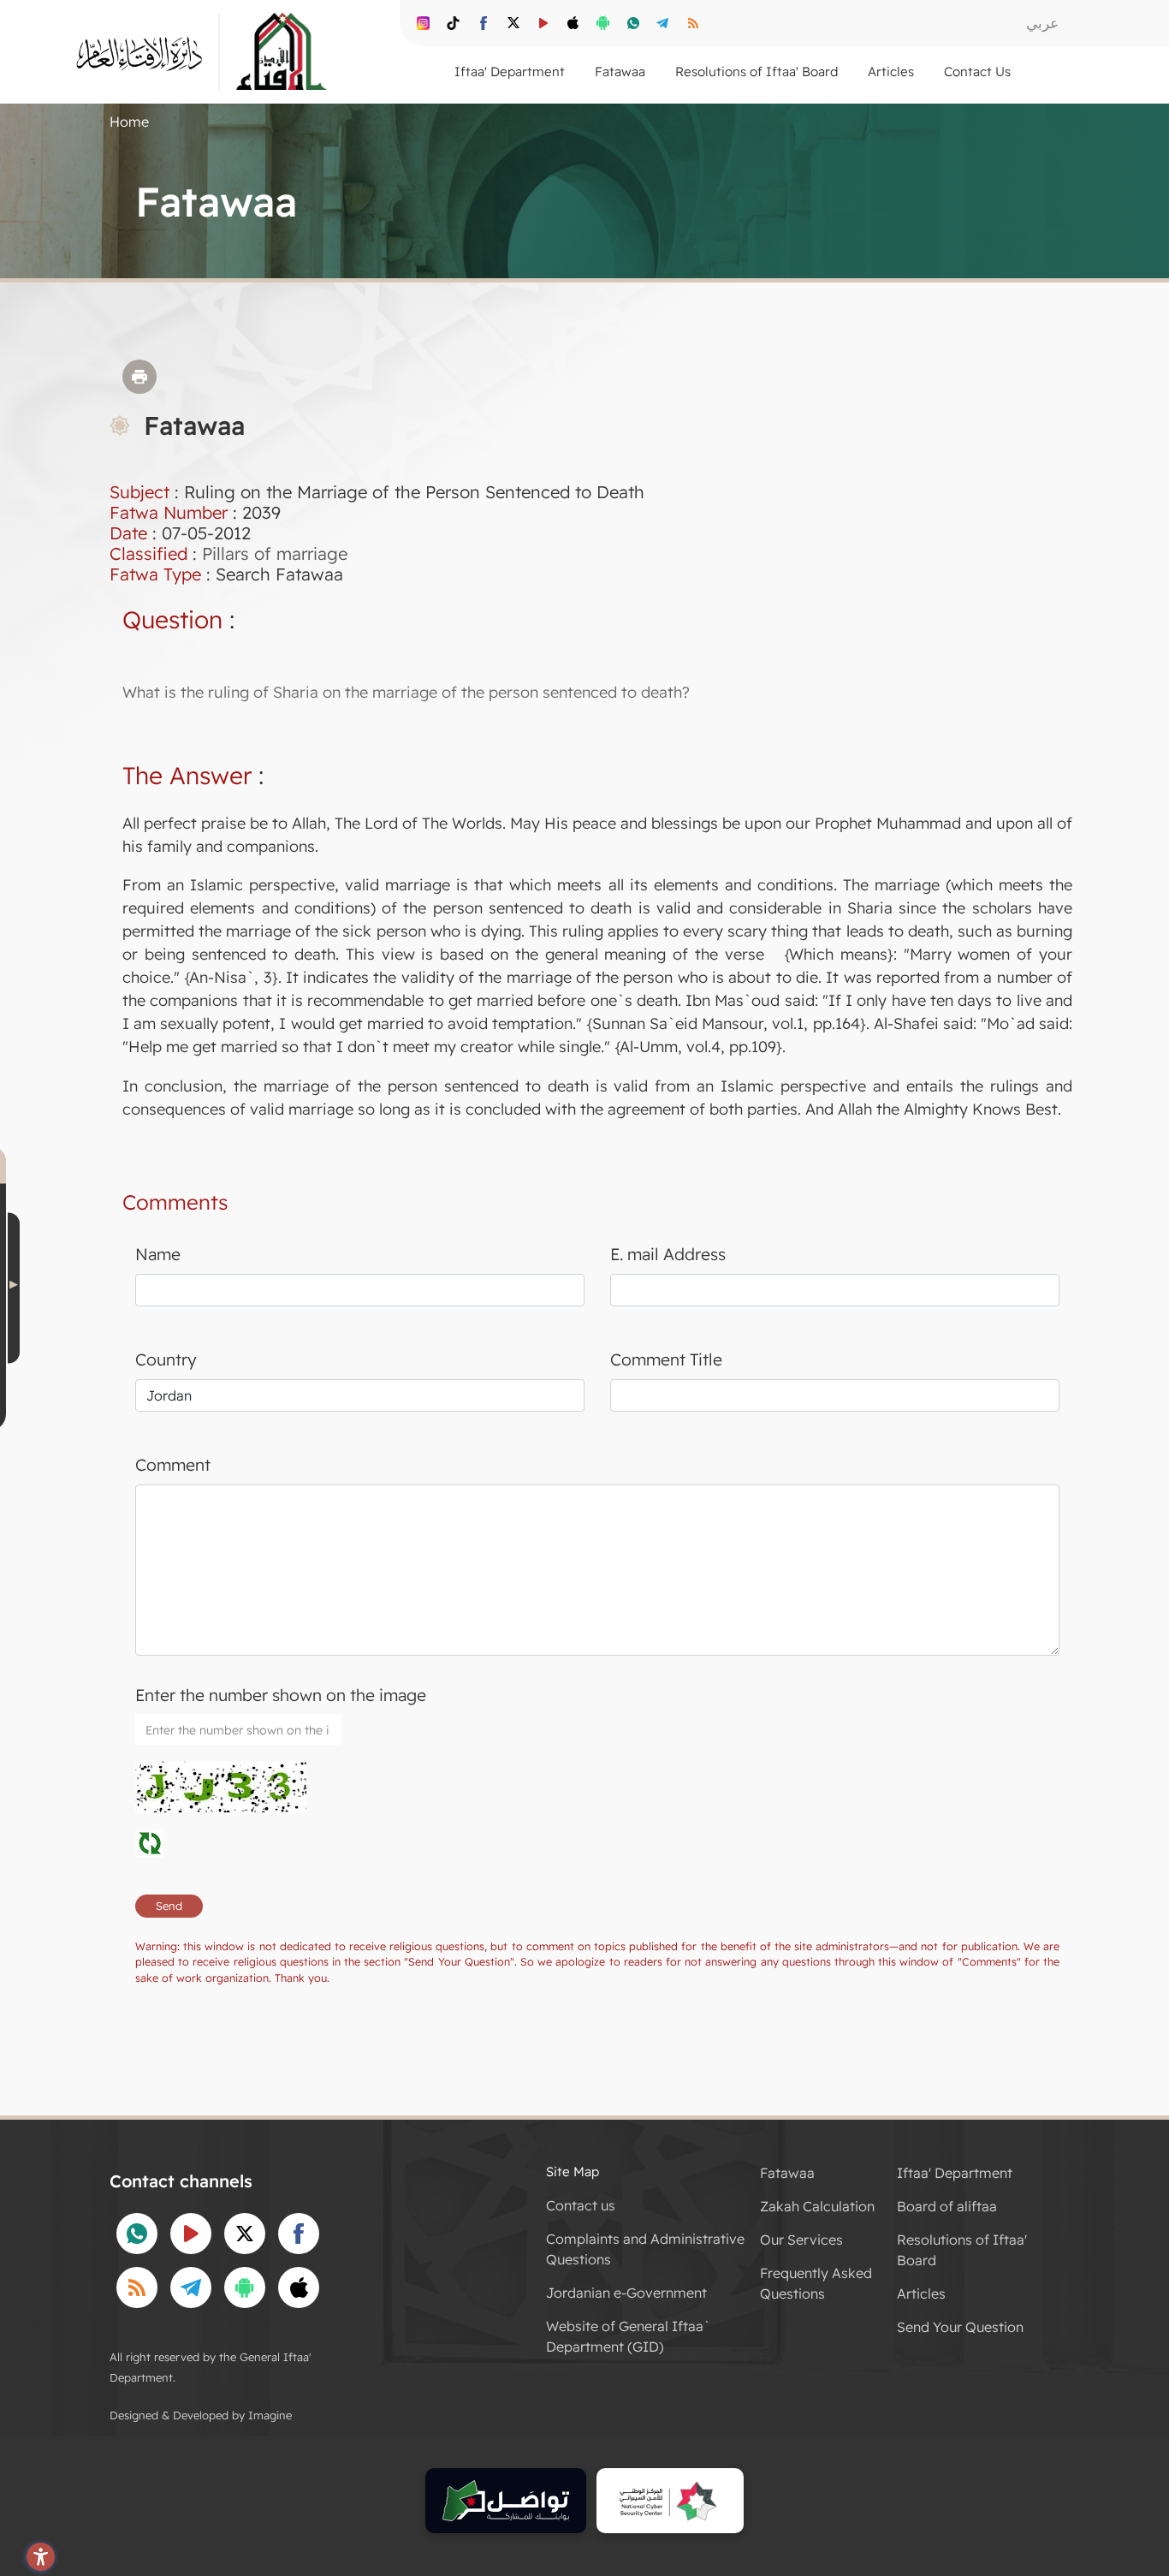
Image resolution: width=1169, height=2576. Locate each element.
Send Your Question (960, 2327)
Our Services (801, 2240)
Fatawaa (787, 2173)
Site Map (573, 2171)
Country (166, 1359)
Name (158, 1254)
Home (129, 122)
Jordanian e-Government (626, 2293)
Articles (921, 2293)
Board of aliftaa (947, 2206)
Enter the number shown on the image (281, 1695)
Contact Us (977, 71)
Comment (173, 1465)
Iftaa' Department (955, 2173)
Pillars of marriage (275, 553)
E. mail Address (668, 1254)
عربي (1042, 23)
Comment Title (666, 1359)
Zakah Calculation (817, 2206)
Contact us (581, 2205)
